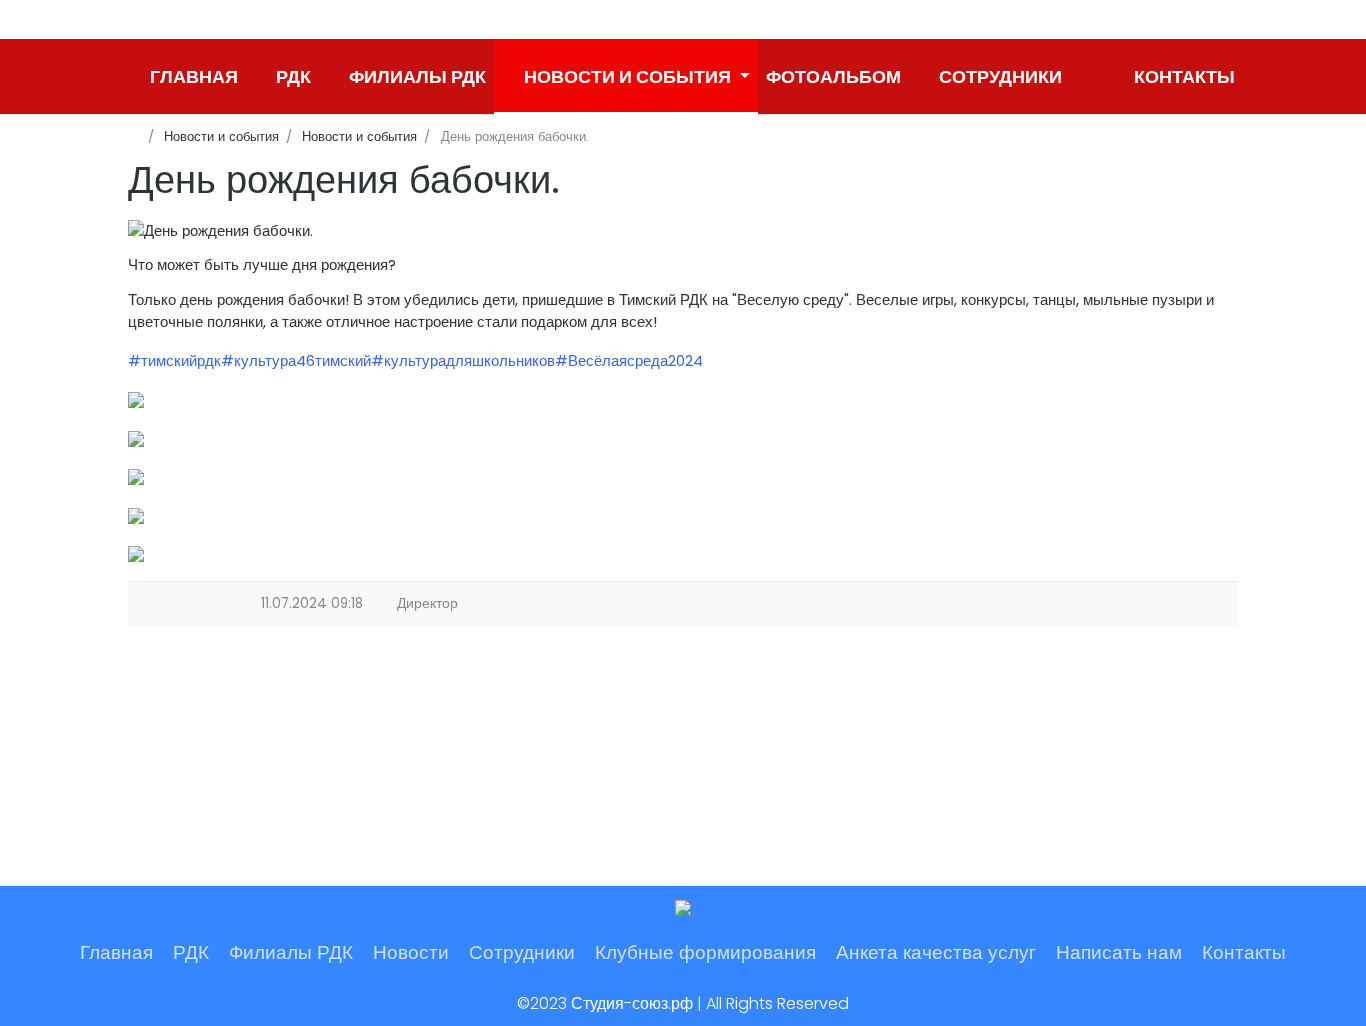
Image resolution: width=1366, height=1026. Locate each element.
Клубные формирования (705, 952)
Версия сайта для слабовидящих (143, 19)
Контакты (1244, 952)
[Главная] (134, 136)
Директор (427, 603)
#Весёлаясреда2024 (629, 360)
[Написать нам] (1087, 76)
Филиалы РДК (291, 952)
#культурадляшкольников (463, 360)
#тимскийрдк (174, 360)
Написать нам (1119, 952)
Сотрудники (522, 952)
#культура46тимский (296, 360)
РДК (191, 952)
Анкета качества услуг (936, 952)
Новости (411, 952)
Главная (116, 952)
